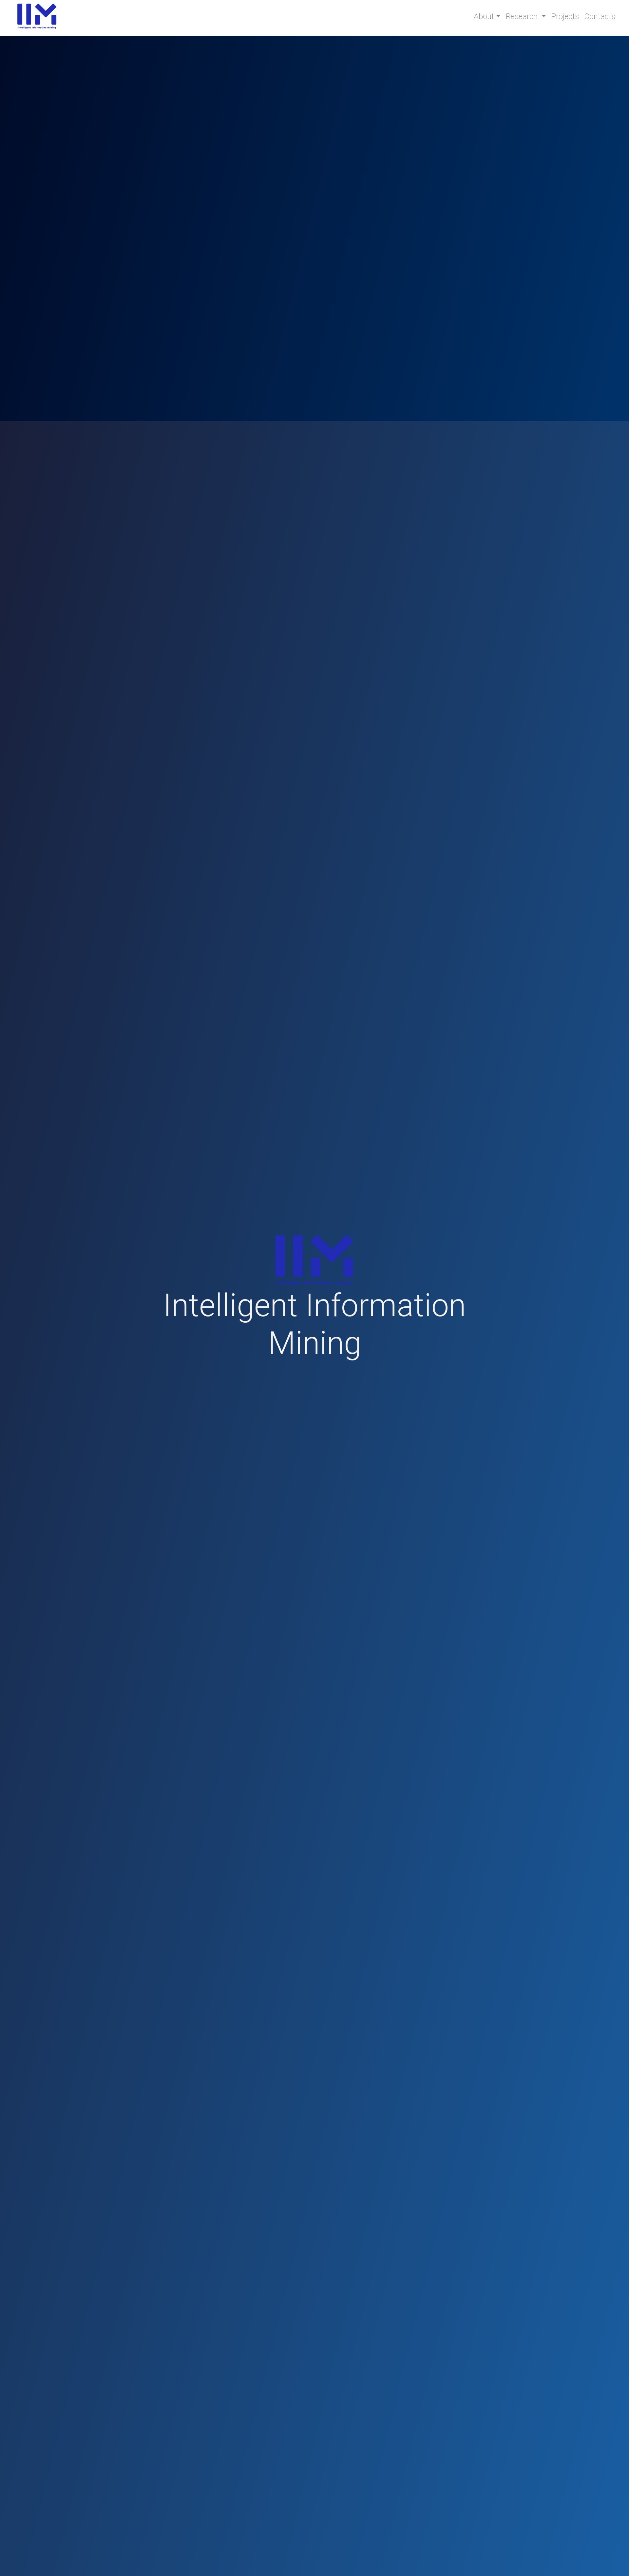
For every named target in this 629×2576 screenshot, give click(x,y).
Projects (565, 16)
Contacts (600, 16)
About (484, 16)
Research (523, 16)
